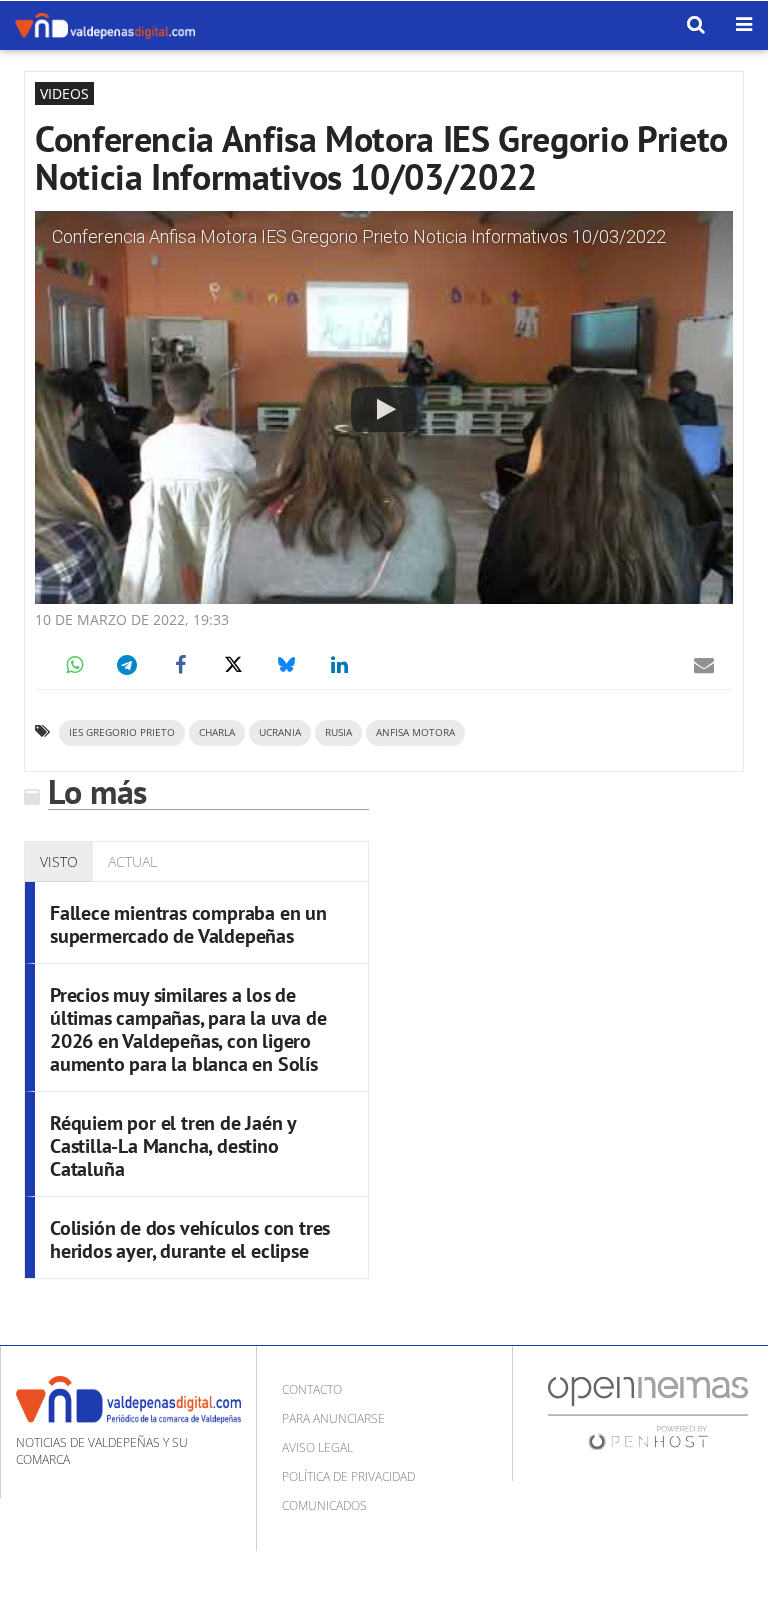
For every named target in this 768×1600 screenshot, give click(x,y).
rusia (338, 732)
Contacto (312, 1389)
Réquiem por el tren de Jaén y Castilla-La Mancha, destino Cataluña (173, 1146)
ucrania (280, 732)
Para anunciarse (333, 1418)
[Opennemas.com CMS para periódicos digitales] (648, 1412)
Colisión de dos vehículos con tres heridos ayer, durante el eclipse (190, 1239)
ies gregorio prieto (122, 732)
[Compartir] (74, 665)
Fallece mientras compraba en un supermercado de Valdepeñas (188, 924)
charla (217, 732)
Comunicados (324, 1505)
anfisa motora (415, 732)
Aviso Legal (317, 1447)
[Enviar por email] (704, 665)
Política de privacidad (348, 1476)
